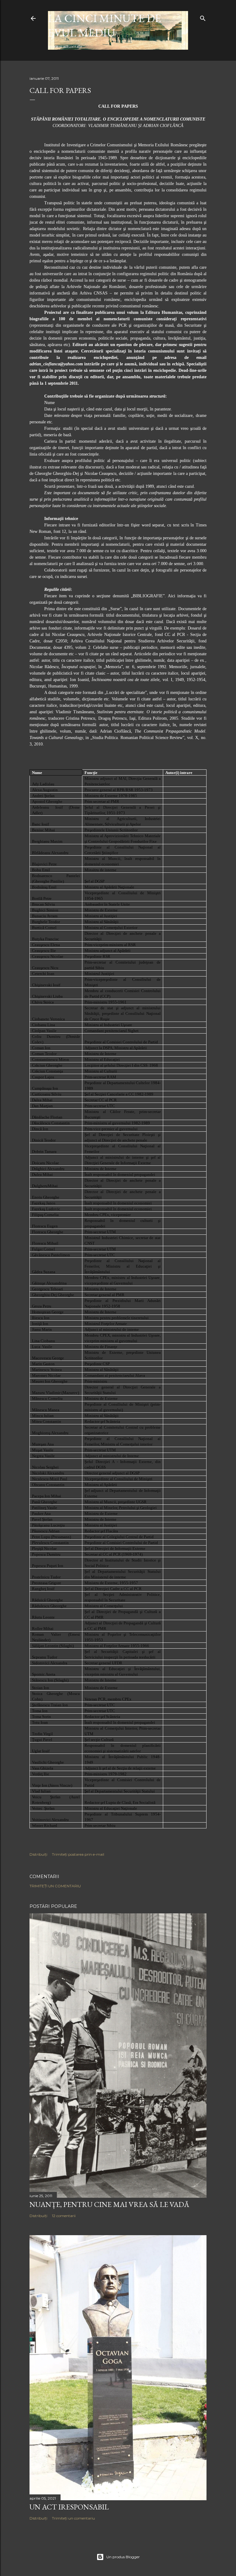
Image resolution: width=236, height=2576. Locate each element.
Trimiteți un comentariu (55, 1886)
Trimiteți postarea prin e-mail (78, 1854)
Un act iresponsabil (69, 2507)
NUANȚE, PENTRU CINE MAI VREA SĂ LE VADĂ (109, 2204)
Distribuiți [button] (38, 1854)
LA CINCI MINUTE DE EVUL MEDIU (104, 25)
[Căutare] (203, 17)
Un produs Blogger (123, 2557)
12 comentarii (64, 2216)
